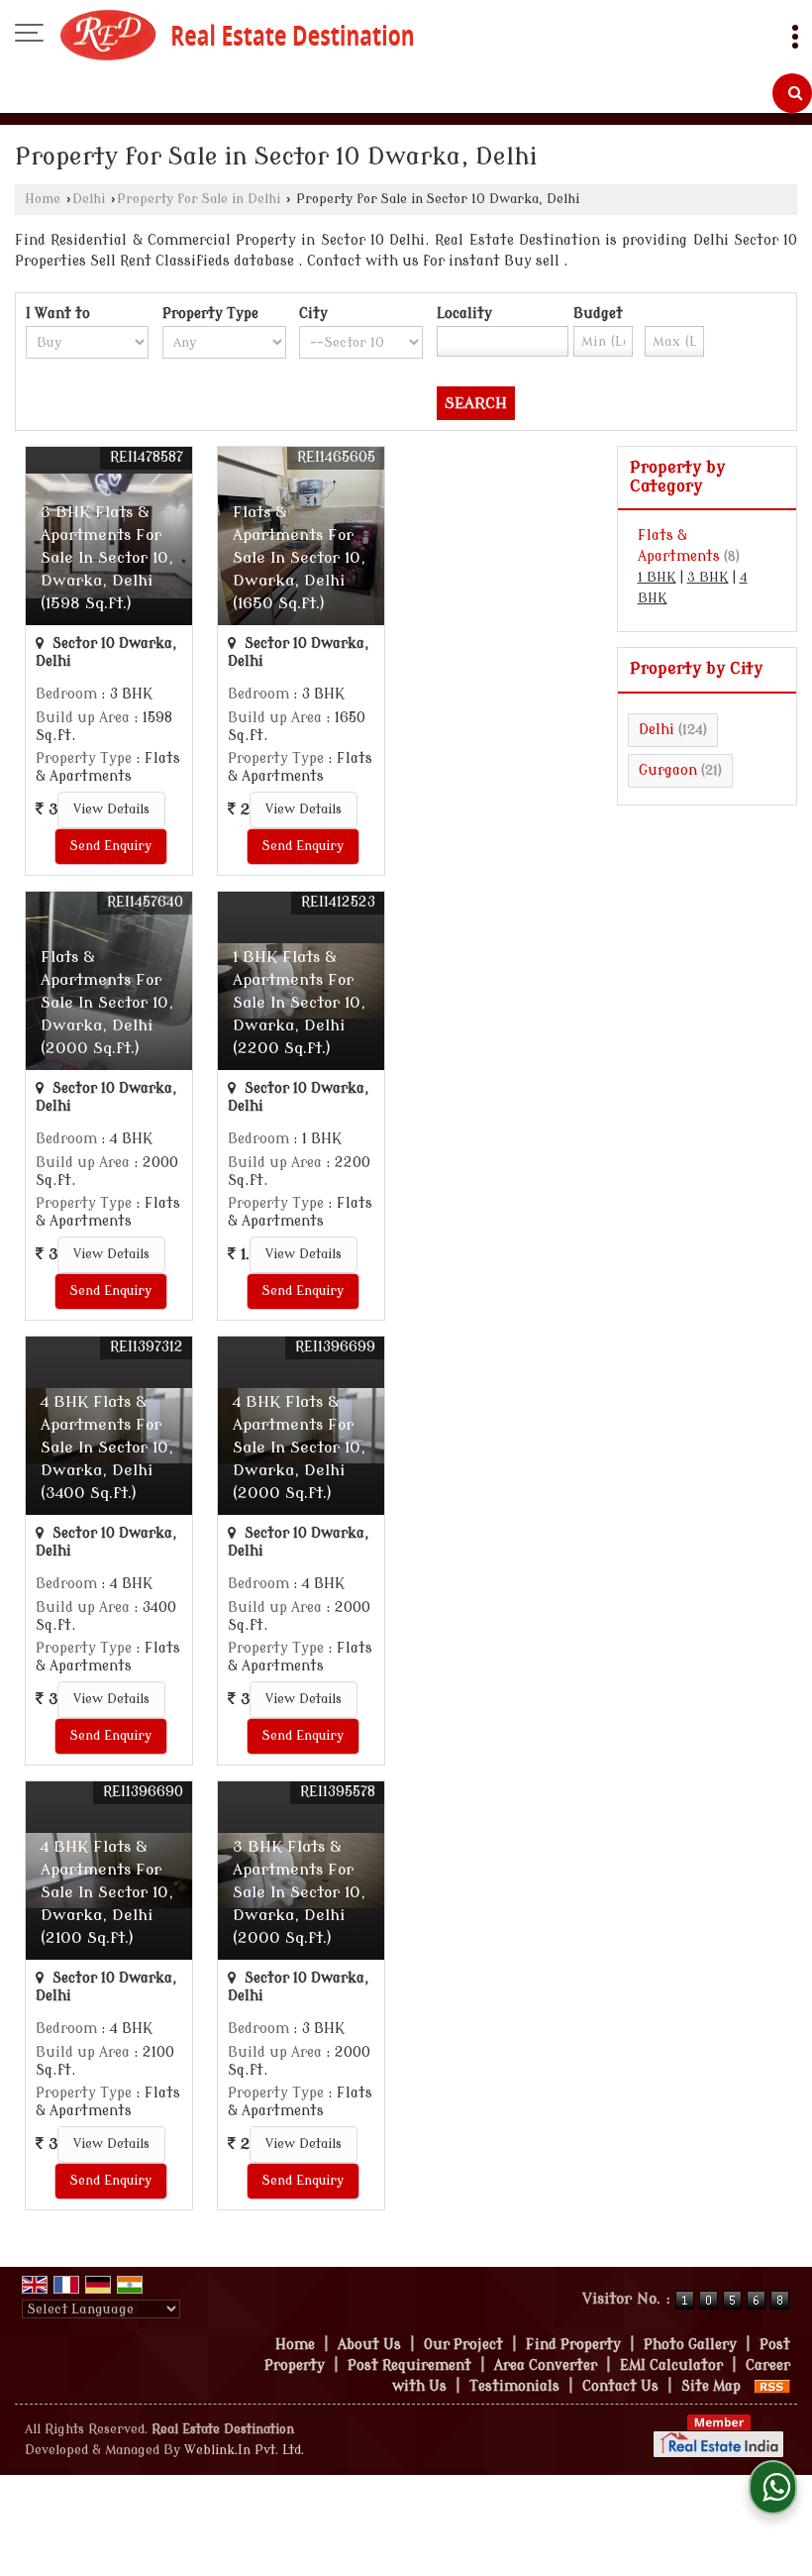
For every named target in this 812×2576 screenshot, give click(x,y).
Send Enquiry (111, 846)
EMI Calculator (671, 2365)
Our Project (463, 2345)
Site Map (711, 2386)
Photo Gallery (690, 2345)
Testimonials (514, 2386)
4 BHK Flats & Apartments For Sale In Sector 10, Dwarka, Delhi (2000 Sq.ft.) (299, 1448)
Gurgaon (668, 770)
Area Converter (546, 2365)
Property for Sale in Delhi (199, 199)
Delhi (89, 199)
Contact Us (620, 2386)
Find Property (573, 2345)
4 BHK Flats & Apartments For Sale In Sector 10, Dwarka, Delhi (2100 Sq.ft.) (107, 1892)
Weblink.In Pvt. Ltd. (244, 2450)
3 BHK (708, 578)
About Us (369, 2345)
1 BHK (657, 578)
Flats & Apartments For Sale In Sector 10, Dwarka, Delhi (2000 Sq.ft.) (107, 1003)
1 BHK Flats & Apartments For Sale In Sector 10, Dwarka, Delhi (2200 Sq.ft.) (299, 1003)
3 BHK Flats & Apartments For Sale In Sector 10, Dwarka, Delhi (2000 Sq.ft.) (299, 1892)
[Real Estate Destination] (237, 35)
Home (43, 199)
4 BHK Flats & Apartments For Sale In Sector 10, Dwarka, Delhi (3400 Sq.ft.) (107, 1448)
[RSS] (772, 2386)
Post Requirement (409, 2365)
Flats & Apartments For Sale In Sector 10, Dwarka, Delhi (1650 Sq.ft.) (299, 558)
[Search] (792, 93)
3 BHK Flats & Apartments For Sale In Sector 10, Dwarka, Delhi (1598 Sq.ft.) (107, 558)
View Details (111, 809)
